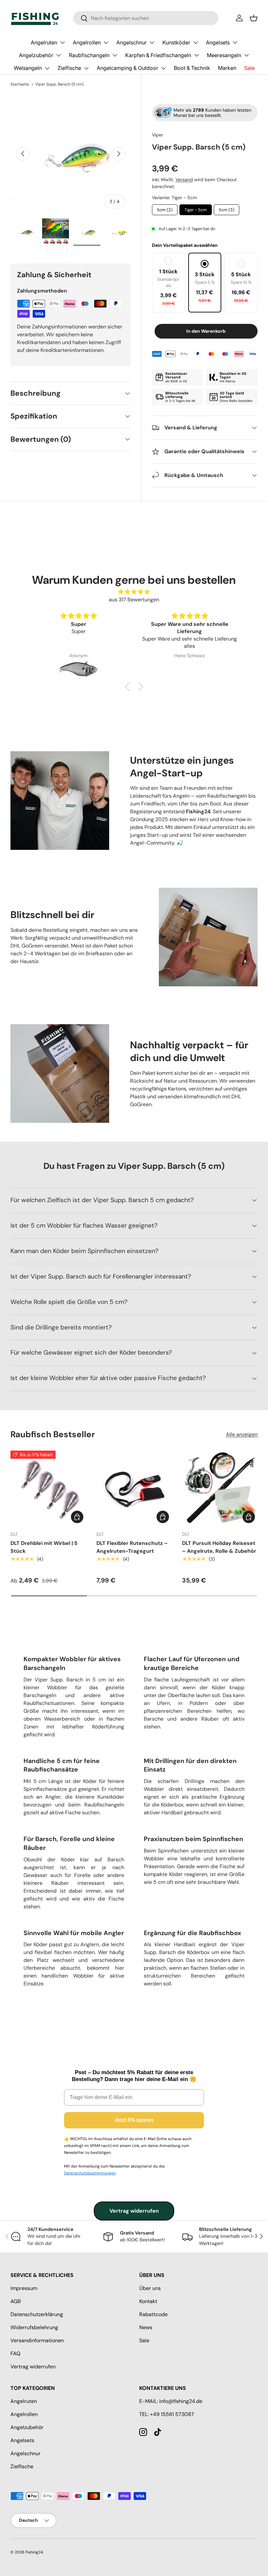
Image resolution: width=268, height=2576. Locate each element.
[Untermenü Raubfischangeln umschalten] (115, 55)
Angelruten (44, 42)
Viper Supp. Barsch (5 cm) (59, 84)
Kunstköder (176, 42)
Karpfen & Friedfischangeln (158, 55)
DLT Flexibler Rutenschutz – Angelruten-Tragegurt (132, 1547)
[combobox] (146, 18)
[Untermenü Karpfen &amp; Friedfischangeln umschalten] (196, 55)
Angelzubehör (36, 55)
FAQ (15, 2353)
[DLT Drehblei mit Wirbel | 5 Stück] (48, 1488)
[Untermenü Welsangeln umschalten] (47, 68)
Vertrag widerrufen (134, 2211)
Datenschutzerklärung (37, 2314)
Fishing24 (34, 2552)
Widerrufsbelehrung (34, 2327)
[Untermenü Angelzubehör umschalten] (59, 55)
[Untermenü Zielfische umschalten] (86, 68)
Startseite (20, 84)
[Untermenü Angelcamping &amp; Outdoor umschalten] (163, 68)
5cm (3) (226, 208)
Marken (227, 68)
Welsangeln (28, 68)
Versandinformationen (37, 2340)
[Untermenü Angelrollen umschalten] (106, 42)
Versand (184, 180)
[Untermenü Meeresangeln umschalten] (246, 55)
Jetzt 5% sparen (134, 2120)
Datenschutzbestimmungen (90, 2173)
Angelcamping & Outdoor (127, 68)
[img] (134, 592)
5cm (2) (165, 208)
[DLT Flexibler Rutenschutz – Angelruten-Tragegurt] (134, 1488)
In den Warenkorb (206, 331)
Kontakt (148, 2301)
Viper (158, 135)
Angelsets (218, 42)
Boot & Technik (192, 68)
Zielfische (69, 68)
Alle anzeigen (242, 1434)
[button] (254, 18)
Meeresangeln (224, 55)
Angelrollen (87, 42)
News (146, 2327)
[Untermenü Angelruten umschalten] (62, 42)
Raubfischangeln (89, 55)
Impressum (24, 2288)
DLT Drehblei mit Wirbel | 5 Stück (44, 1547)
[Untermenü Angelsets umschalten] (235, 42)
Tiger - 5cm (196, 208)
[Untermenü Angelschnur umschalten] (152, 42)
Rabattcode (153, 2314)
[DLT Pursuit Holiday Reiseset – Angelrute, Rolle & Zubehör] (220, 1488)
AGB (16, 2301)
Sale (249, 68)
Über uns (150, 2288)
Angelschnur (132, 42)
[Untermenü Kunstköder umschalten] (195, 42)
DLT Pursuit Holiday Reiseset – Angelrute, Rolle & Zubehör (219, 1547)
